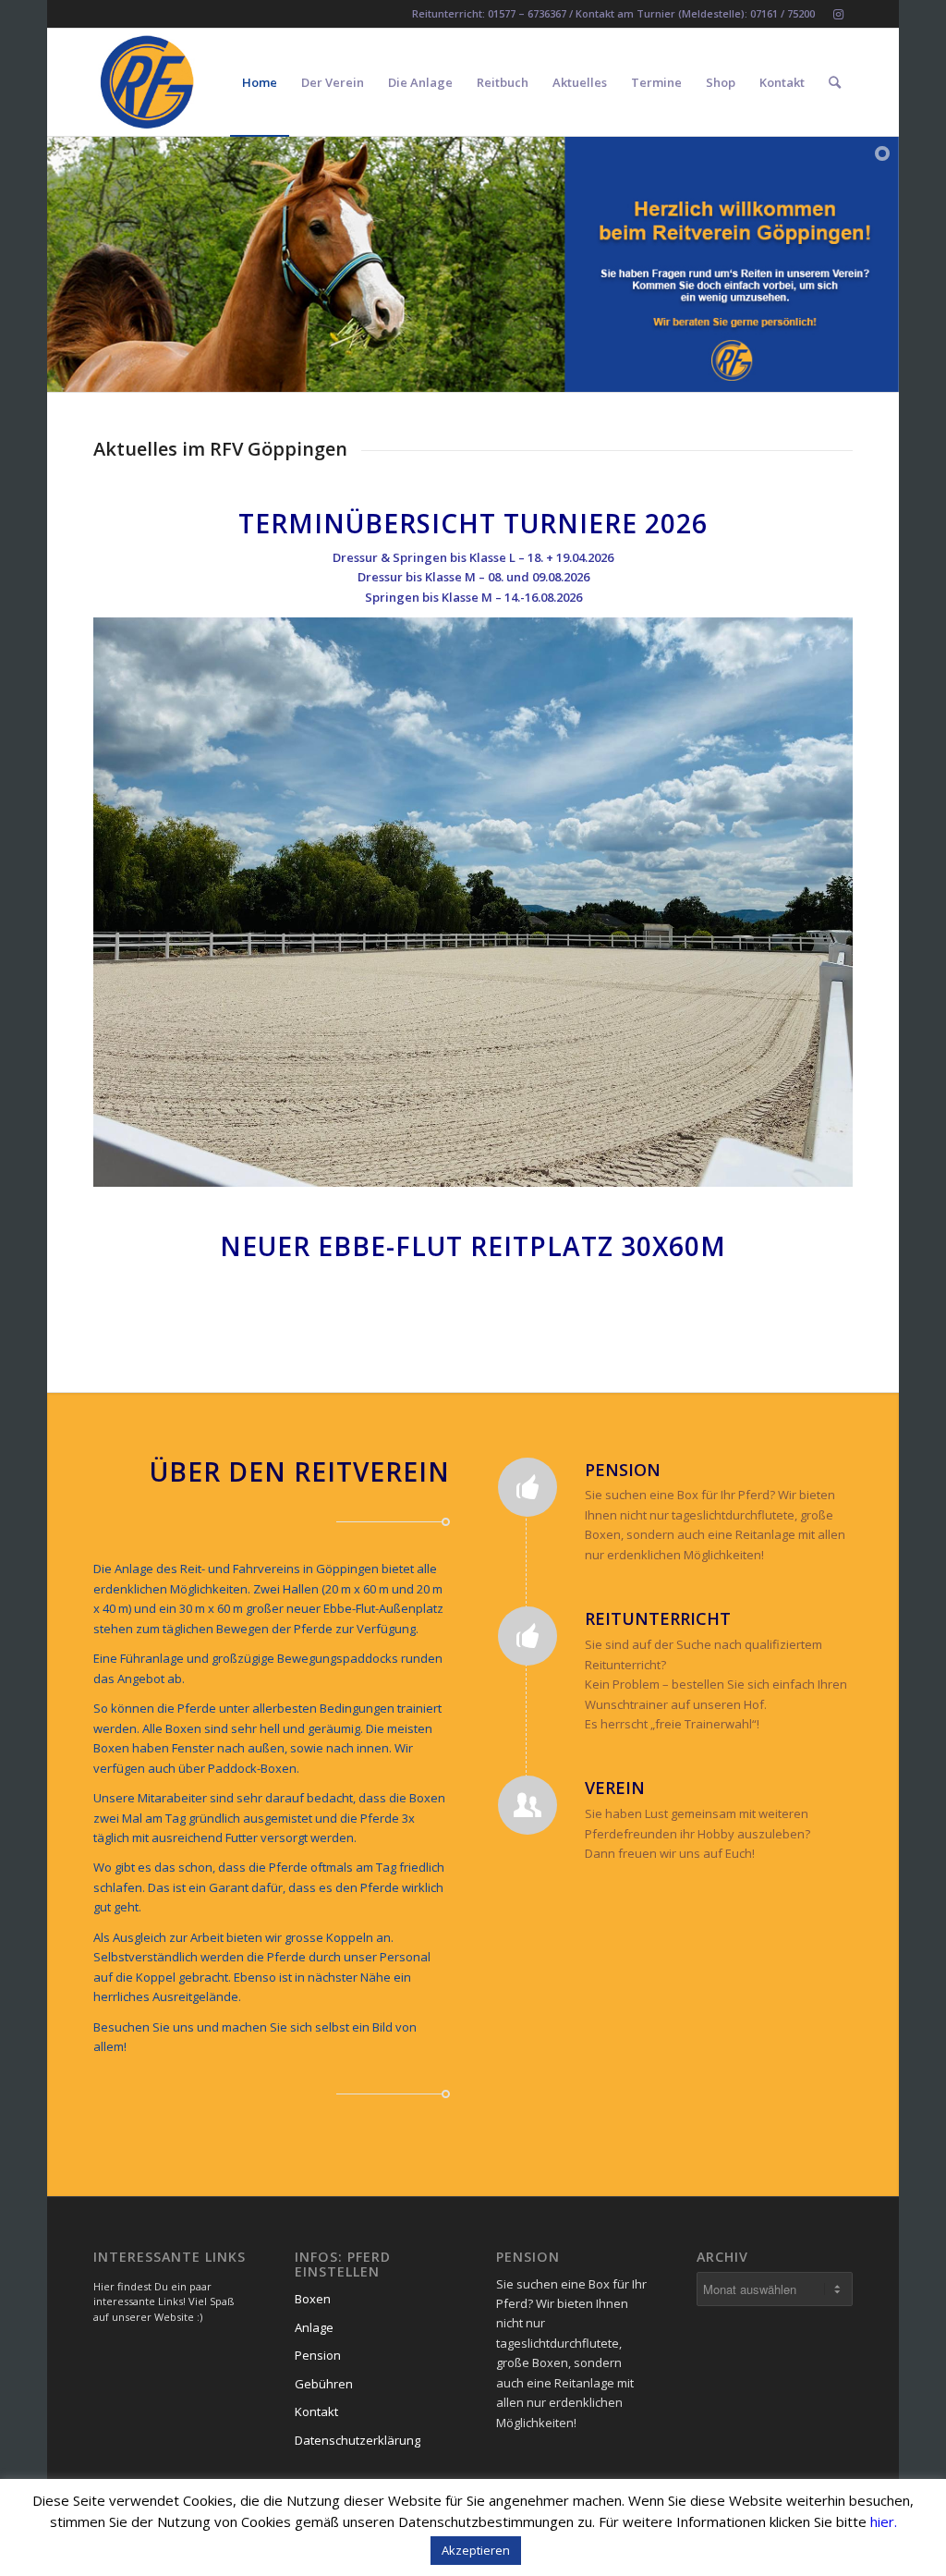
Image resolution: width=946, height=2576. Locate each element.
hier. (884, 2521)
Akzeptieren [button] (476, 2550)
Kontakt (316, 2411)
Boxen (313, 2299)
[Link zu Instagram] (839, 14)
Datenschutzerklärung (358, 2440)
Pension (318, 2355)
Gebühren (324, 2384)
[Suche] (835, 82)
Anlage (314, 2327)
